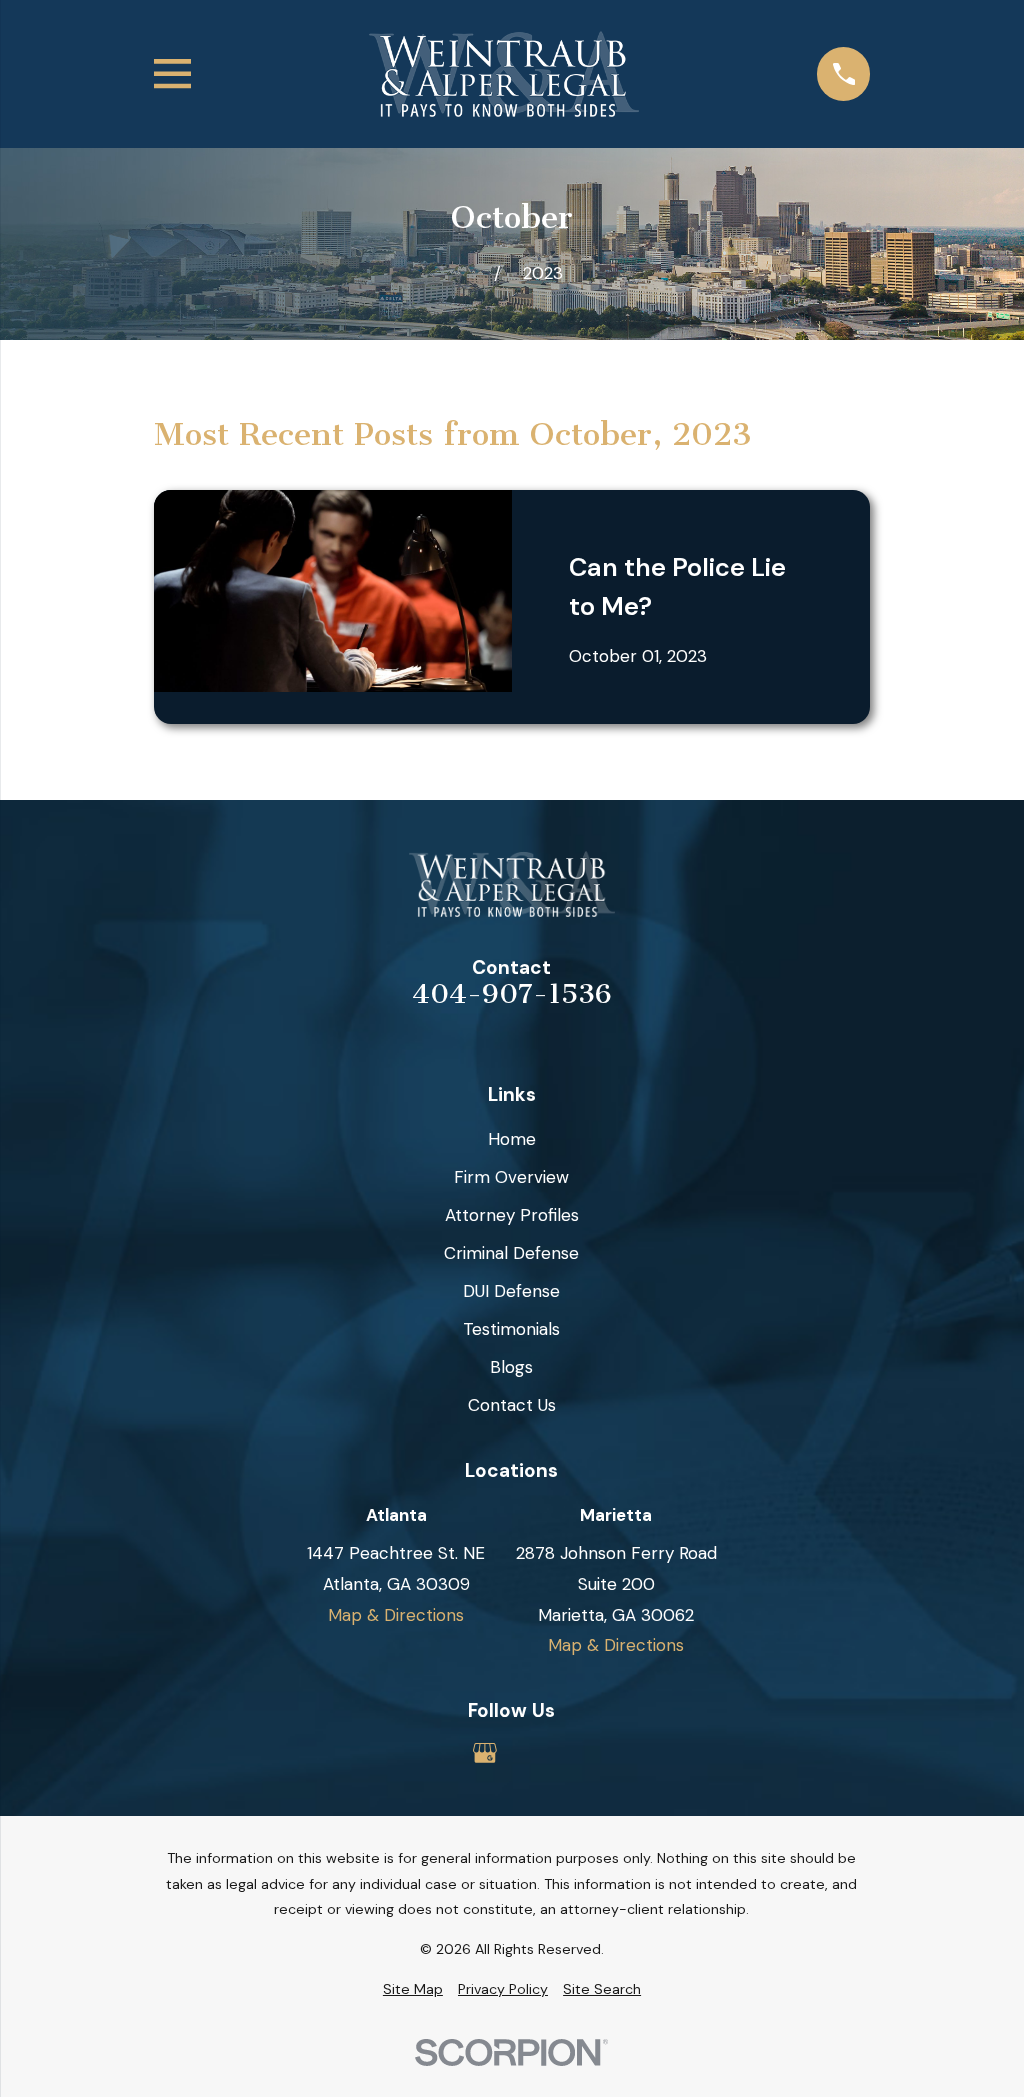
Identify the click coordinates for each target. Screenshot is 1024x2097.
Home (512, 1139)
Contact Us (512, 1405)
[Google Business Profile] (485, 1753)
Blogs (511, 1367)
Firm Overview (511, 1177)
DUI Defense (511, 1291)
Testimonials (511, 1329)
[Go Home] (468, 273)
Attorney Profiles (512, 1215)
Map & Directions (396, 1615)
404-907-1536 (512, 995)
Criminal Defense (511, 1253)
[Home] (504, 74)
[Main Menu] (172, 73)
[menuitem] (413, 1990)
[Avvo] (539, 1753)
